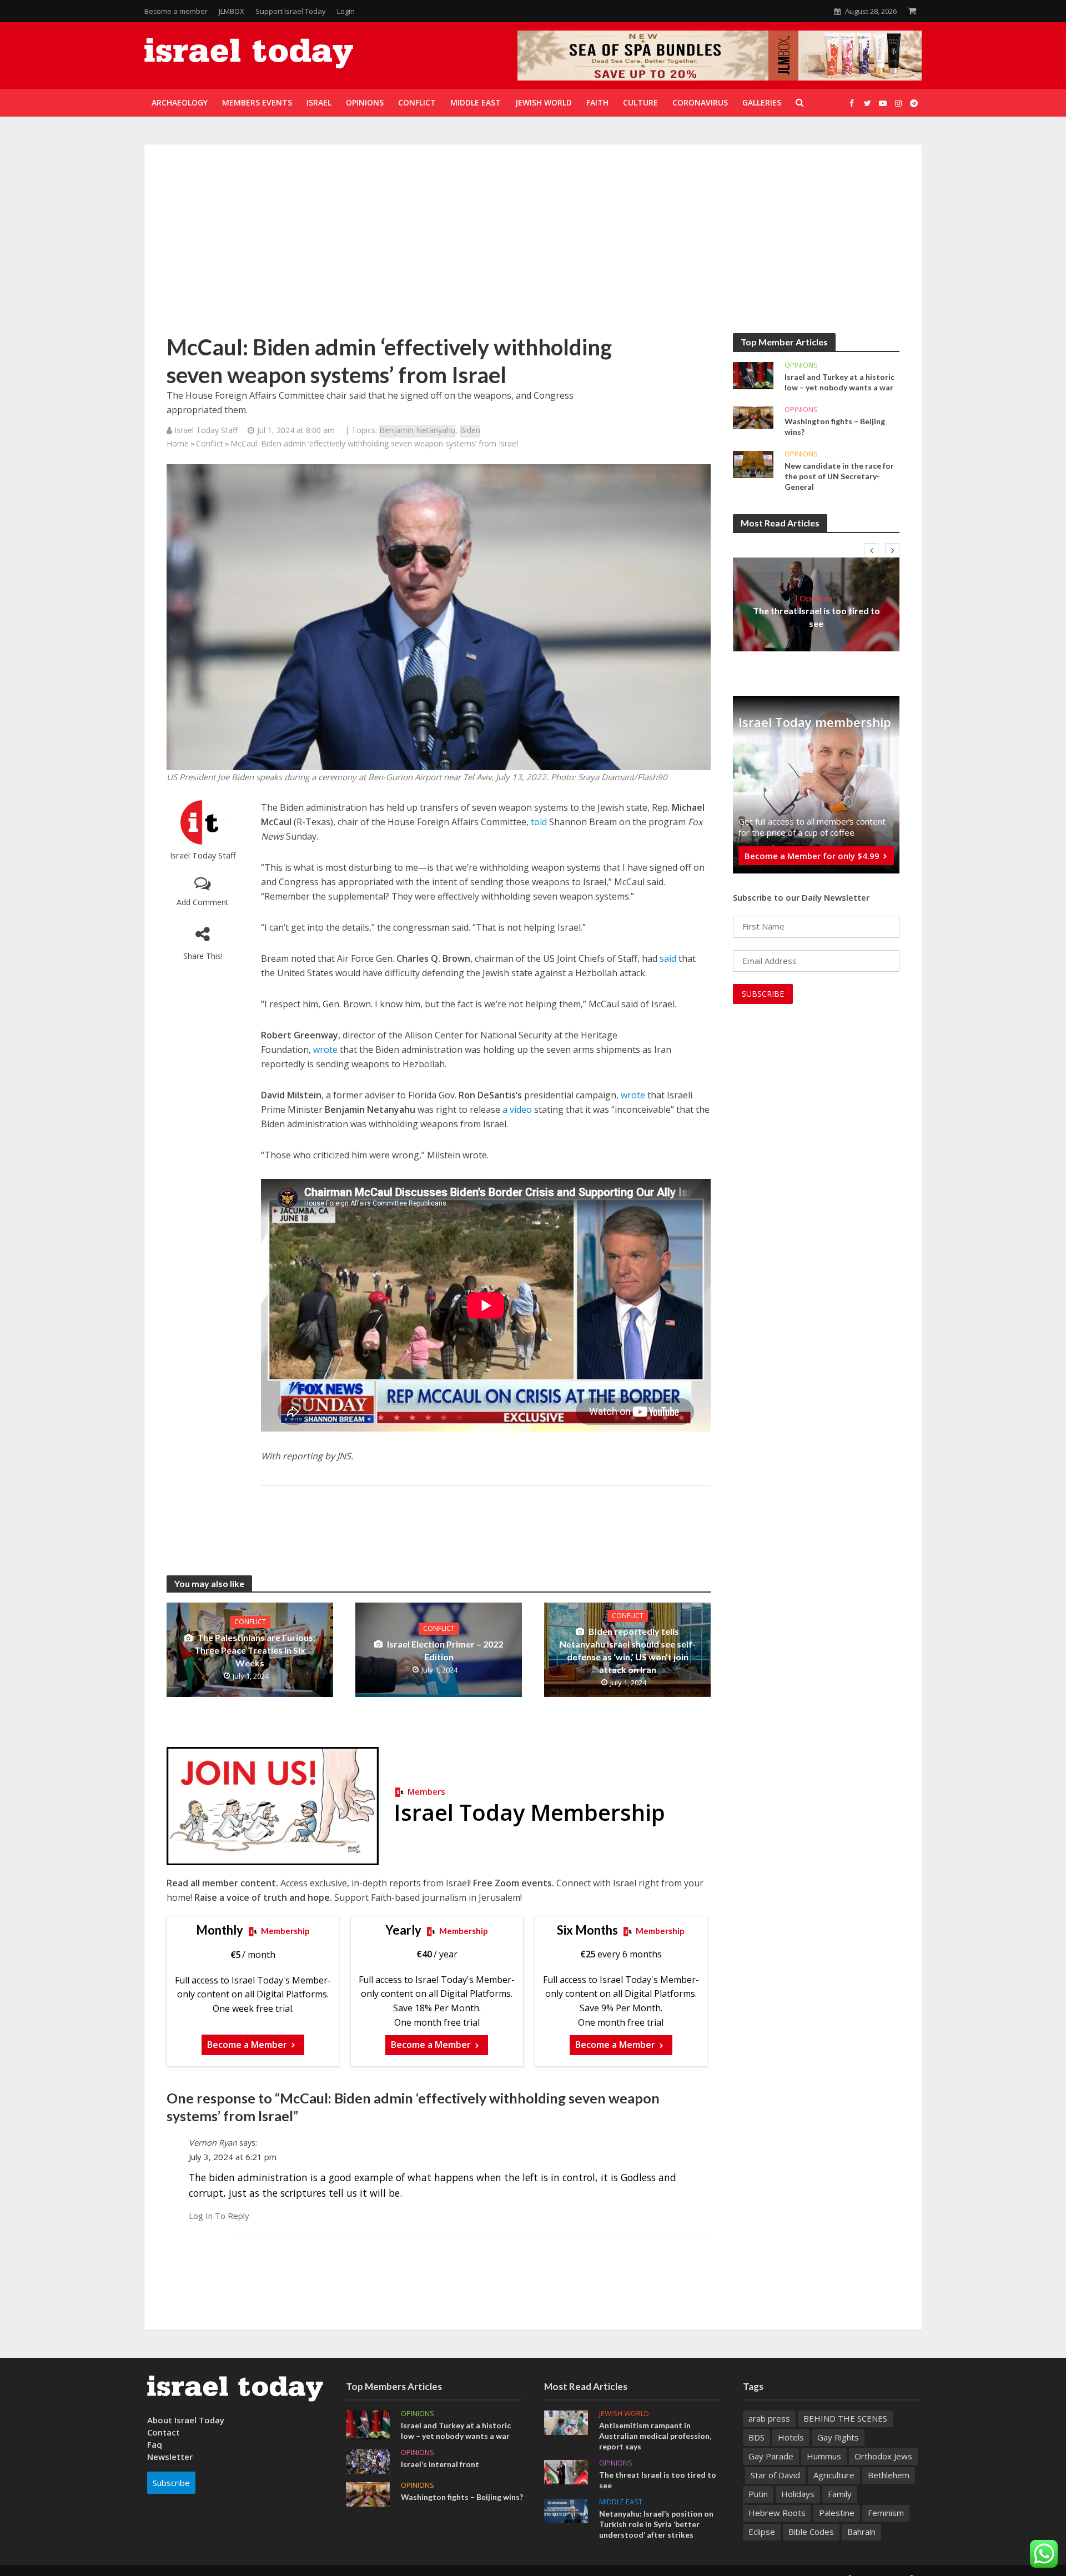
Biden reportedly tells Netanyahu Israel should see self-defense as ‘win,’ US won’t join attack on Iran (628, 1650)
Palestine (837, 2513)
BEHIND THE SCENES (845, 2418)
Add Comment (203, 902)
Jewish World (624, 2414)
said (668, 958)
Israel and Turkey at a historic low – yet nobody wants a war (839, 382)
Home (178, 443)
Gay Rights (838, 2437)
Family (840, 2494)
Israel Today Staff (203, 855)
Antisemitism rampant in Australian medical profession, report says (655, 2436)
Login (346, 11)
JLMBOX (232, 11)
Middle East (621, 2502)
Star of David (775, 2475)
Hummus (824, 2456)
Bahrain (861, 2532)
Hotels (791, 2437)
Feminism (886, 2513)
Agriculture (834, 2475)
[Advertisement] (533, 250)
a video (517, 1109)
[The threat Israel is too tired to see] (566, 2471)
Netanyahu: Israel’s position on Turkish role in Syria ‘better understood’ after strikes (656, 2524)
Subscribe (171, 2483)
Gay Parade (771, 2456)
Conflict (210, 443)
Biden (470, 430)
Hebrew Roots (777, 2513)
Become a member (176, 11)
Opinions (801, 365)
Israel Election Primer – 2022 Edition (445, 1650)
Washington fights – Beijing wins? (835, 426)
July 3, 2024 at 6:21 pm (233, 2157)
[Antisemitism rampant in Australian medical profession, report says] (566, 2422)
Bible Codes (811, 2532)
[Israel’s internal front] (368, 2460)
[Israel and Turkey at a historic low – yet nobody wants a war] (753, 375)
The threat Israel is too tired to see (816, 617)
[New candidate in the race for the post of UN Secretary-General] (753, 464)
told (539, 822)
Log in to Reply (219, 2216)
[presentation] (871, 550)
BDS (756, 2437)
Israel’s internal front (440, 2464)
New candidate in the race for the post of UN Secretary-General (839, 476)
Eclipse (762, 2532)
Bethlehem (889, 2475)
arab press (769, 2418)
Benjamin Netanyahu (417, 430)
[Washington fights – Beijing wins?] (753, 417)
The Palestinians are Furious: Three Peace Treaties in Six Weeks (255, 1650)
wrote (325, 1050)
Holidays (798, 2494)
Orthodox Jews (883, 2456)
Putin (758, 2494)
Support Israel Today (291, 11)
